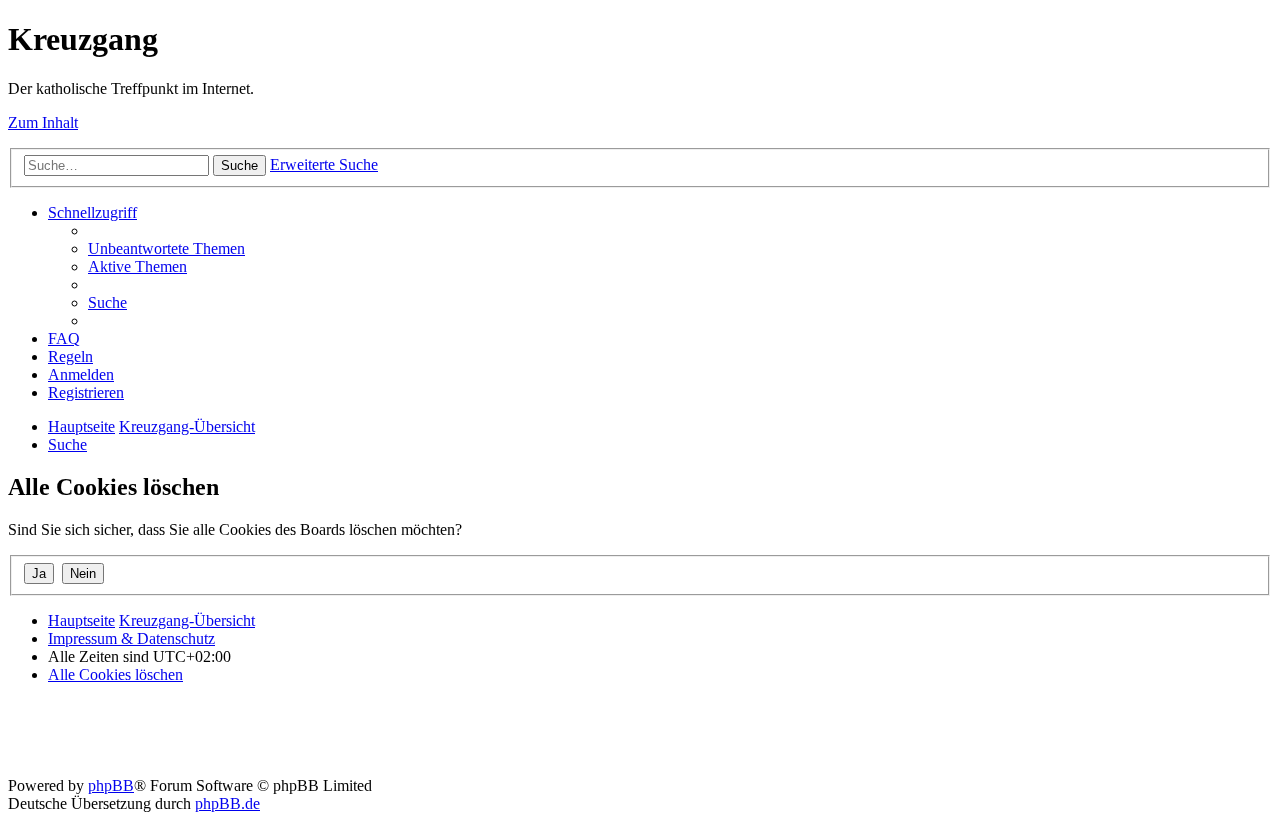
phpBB (111, 785)
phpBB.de (227, 803)
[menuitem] (166, 248)
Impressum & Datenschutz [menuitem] (131, 638)
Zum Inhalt (43, 122)
